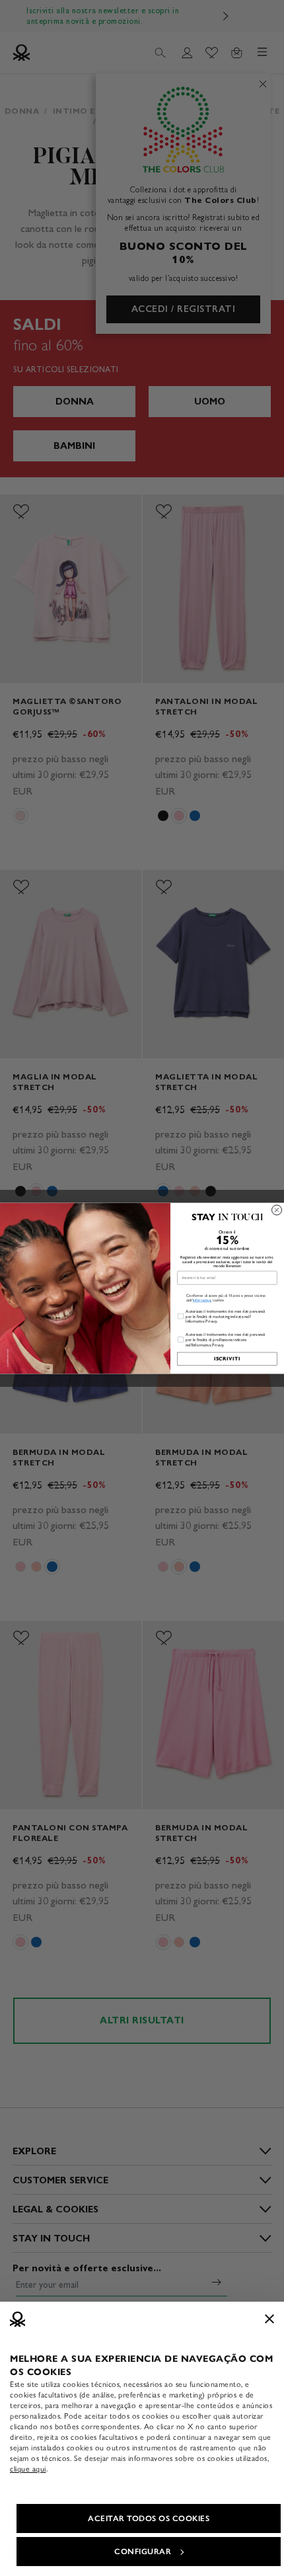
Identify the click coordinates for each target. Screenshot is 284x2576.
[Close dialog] (277, 1210)
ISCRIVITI (228, 1358)
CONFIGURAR (143, 2552)
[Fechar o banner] (269, 2319)
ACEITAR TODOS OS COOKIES (149, 2518)
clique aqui (28, 2469)
